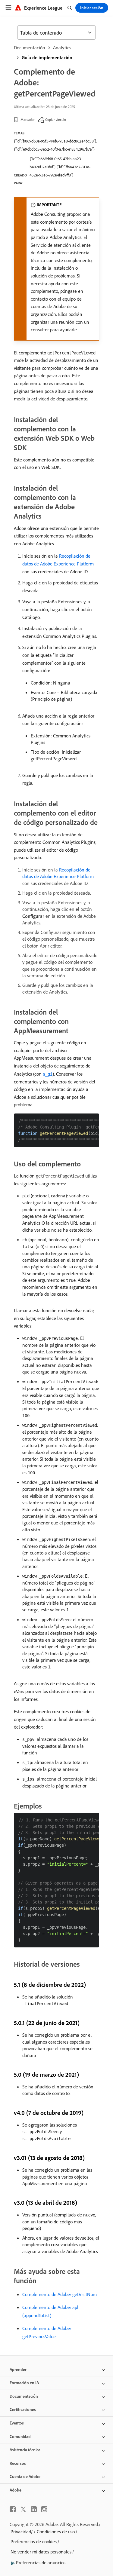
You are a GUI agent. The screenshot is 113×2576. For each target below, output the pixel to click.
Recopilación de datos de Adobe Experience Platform (58, 873)
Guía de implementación (47, 57)
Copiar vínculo (56, 119)
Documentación (30, 47)
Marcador (28, 119)
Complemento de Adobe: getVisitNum (60, 2294)
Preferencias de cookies (34, 2541)
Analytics (62, 47)
